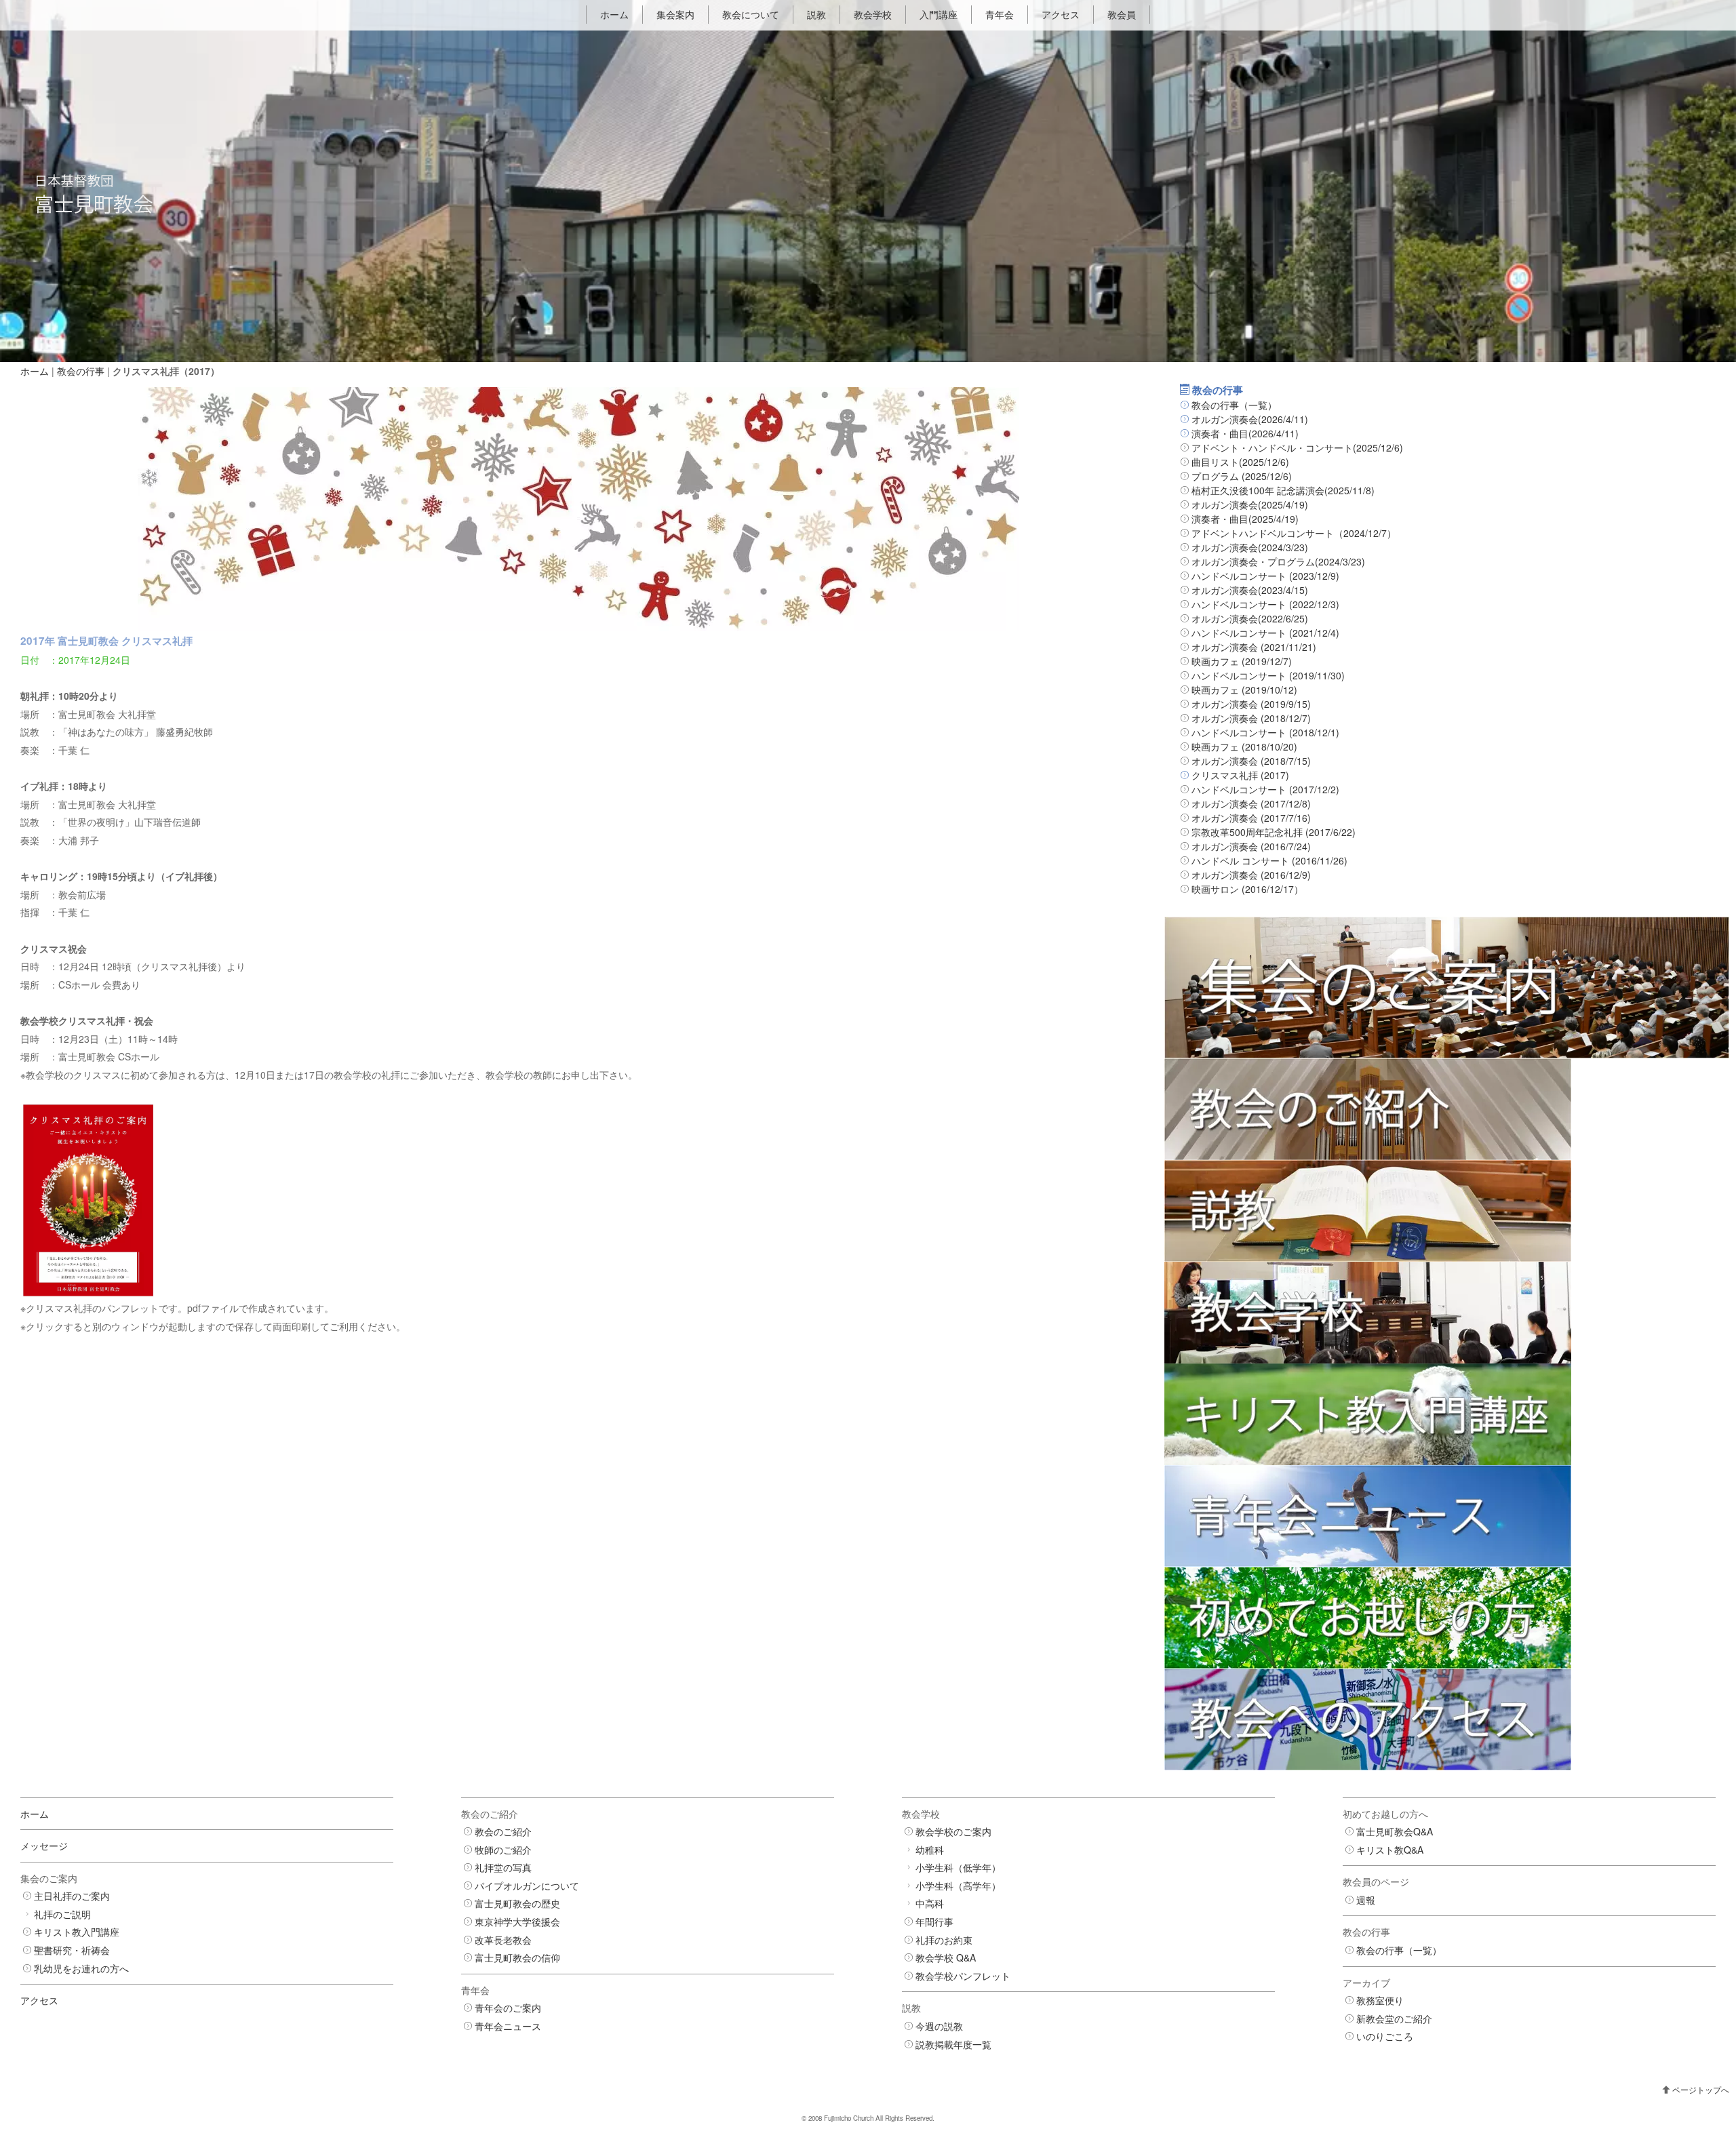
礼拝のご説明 (62, 1914)
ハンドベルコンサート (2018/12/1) (1265, 732)
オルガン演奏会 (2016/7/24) (1251, 846)
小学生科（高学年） (958, 1886)
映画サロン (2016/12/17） (1247, 889)
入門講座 (939, 14)
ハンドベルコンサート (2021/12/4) (1265, 633)
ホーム (614, 14)
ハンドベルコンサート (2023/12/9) (1265, 576)
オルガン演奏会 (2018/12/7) (1251, 718)
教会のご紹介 (503, 1831)
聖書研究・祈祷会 (72, 1950)
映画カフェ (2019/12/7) (1242, 661)
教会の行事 (81, 371)
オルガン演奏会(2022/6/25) (1250, 618)
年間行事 (934, 1921)
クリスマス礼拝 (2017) (1240, 775)
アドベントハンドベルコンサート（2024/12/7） (1294, 533)
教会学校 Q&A (946, 1957)
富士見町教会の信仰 (517, 1957)
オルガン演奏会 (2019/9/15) (1251, 704)
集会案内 (675, 14)
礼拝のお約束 (944, 1940)
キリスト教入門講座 (77, 1932)
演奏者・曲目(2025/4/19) (1245, 519)
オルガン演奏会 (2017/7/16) (1251, 818)
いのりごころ (1385, 2036)
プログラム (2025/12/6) (1242, 476)
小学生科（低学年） (958, 1867)
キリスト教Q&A (1390, 1850)
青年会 (1000, 14)
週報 (1366, 1900)
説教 (816, 14)
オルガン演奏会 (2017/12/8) (1251, 803)
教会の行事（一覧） (1234, 405)
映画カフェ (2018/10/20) (1244, 746)
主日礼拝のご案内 (72, 1896)
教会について (751, 14)
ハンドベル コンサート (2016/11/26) (1269, 860)
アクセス (1061, 14)
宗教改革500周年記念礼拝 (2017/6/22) (1274, 832)
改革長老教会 (503, 1940)
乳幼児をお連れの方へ (81, 1968)
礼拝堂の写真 (503, 1867)
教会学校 (873, 14)
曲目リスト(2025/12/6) (1240, 462)
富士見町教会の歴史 (517, 1903)
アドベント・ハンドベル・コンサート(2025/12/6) (1297, 447)
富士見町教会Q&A (1395, 1831)
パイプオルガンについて (527, 1886)
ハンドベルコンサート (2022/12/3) (1265, 604)
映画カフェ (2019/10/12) (1244, 690)
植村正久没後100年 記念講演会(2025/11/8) (1283, 490)
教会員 (1122, 14)
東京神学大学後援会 (517, 1921)
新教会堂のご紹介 (1394, 2018)
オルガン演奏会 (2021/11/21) (1254, 647)
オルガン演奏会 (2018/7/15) (1251, 761)
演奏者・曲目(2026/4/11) (1245, 433)
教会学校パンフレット (963, 1976)
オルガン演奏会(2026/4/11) (1250, 419)
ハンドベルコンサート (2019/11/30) (1268, 675)
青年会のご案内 (508, 2008)
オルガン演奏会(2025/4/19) (1250, 504)
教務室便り (1380, 2000)
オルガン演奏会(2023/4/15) (1250, 590)
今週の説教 (939, 2026)
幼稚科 (930, 1850)
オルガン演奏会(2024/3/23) (1250, 547)
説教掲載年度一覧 (953, 2044)
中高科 (930, 1903)
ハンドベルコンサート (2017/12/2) (1265, 789)
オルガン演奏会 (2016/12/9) (1251, 875)
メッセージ (44, 1846)
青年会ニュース (508, 2026)
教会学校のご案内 (953, 1831)
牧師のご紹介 (503, 1850)
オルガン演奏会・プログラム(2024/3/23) (1278, 561)
